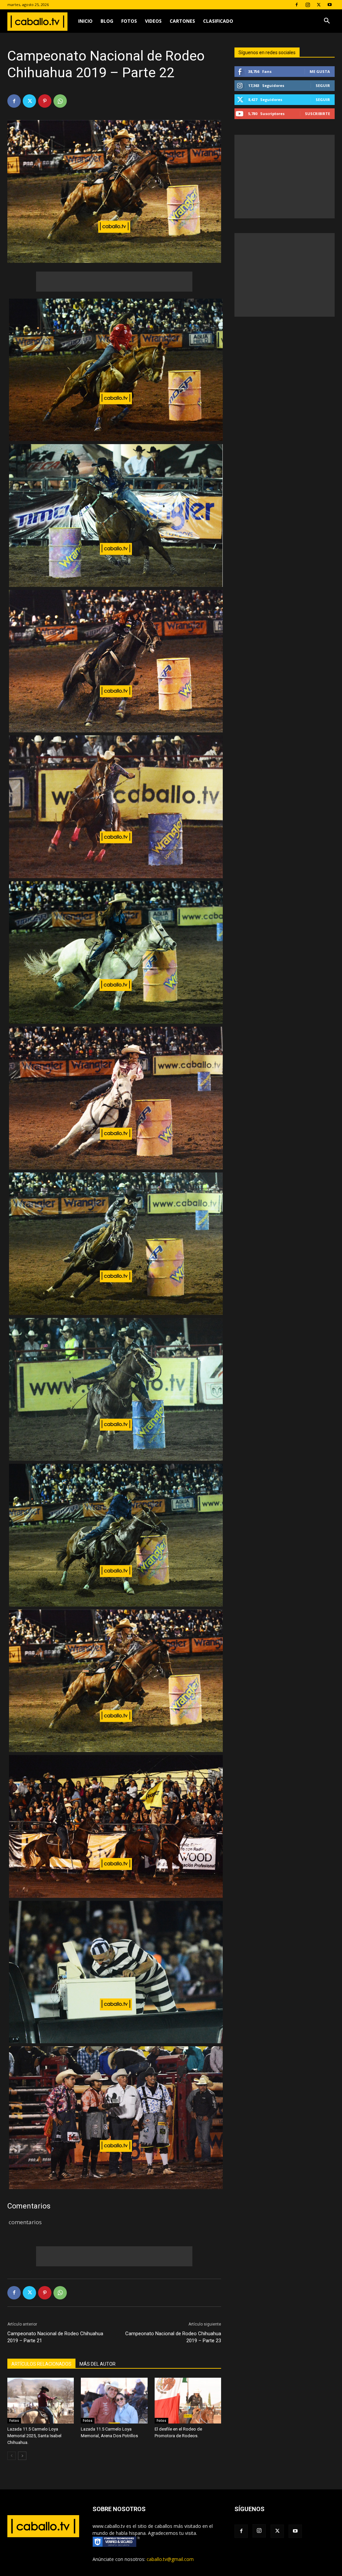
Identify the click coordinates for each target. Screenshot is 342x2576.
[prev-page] (12, 2456)
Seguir (323, 85)
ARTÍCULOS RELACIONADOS (41, 2364)
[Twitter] (319, 5)
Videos (153, 21)
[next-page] (22, 2456)
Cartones (182, 21)
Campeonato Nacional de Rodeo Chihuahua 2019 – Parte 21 (55, 2337)
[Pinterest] (45, 101)
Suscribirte (317, 114)
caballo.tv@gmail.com (170, 2559)
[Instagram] (308, 5)
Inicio (85, 21)
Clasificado (218, 21)
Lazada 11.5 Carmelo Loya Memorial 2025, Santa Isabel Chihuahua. (34, 2436)
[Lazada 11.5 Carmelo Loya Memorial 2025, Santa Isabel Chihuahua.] (41, 2401)
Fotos (129, 21)
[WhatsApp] (60, 101)
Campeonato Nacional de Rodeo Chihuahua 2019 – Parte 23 (173, 2337)
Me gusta (320, 71)
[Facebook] (297, 5)
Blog (107, 21)
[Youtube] (330, 5)
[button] (327, 22)
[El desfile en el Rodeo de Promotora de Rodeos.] (188, 2401)
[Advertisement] (114, 282)
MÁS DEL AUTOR (98, 2364)
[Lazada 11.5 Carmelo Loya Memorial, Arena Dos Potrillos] (114, 2401)
